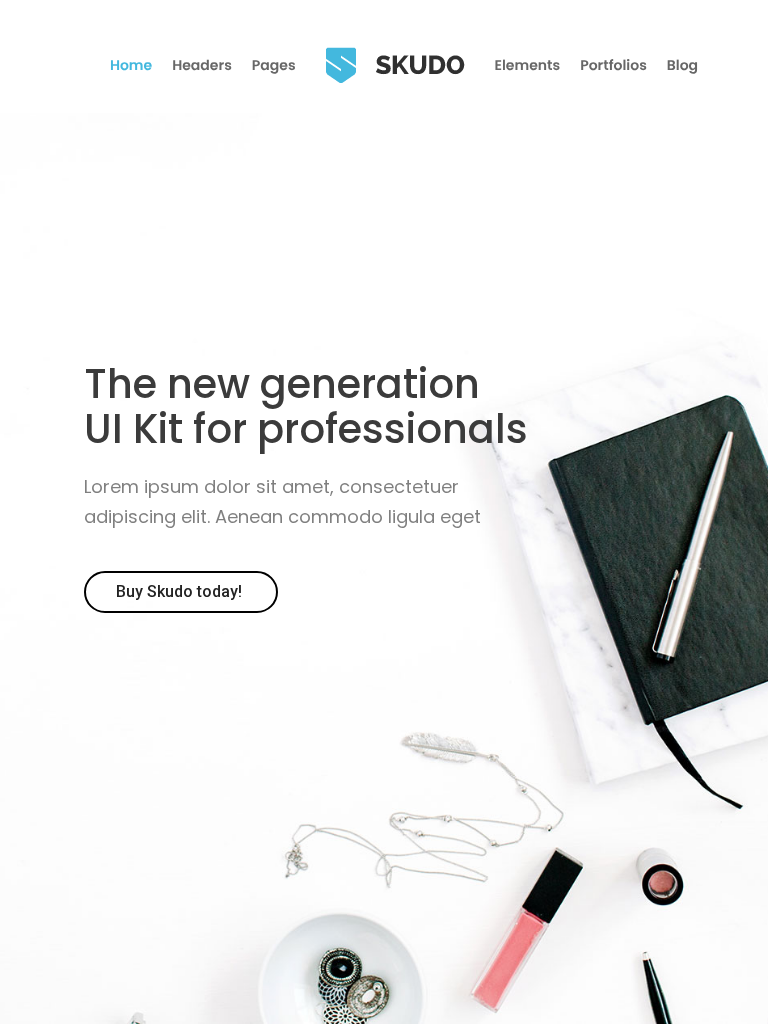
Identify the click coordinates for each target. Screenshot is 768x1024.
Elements (528, 65)
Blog (682, 65)
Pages (274, 65)
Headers (202, 65)
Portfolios (613, 65)
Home (131, 65)
